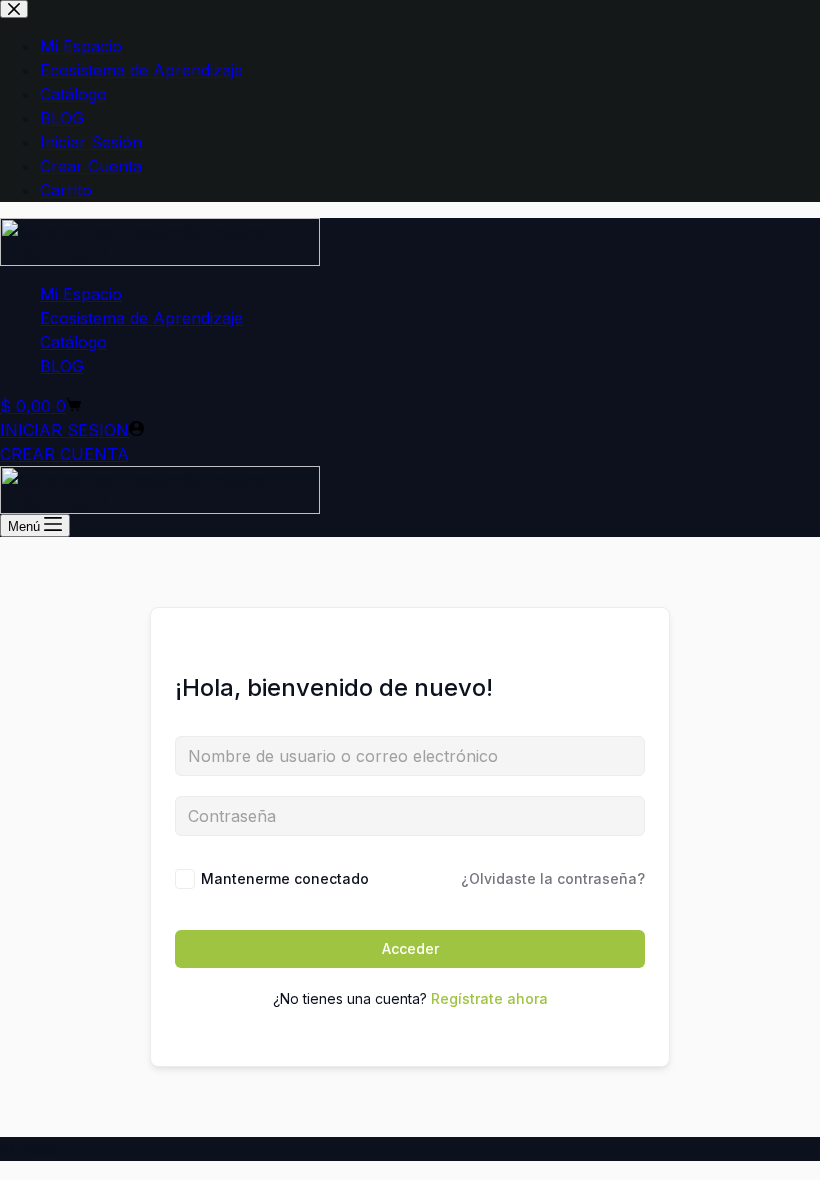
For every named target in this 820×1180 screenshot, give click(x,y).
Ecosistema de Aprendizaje (141, 318)
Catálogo (73, 342)
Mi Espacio (81, 294)
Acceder (410, 948)
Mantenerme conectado (285, 878)
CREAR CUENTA (64, 454)
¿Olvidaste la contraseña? (553, 878)
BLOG (62, 366)
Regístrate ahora (489, 998)
